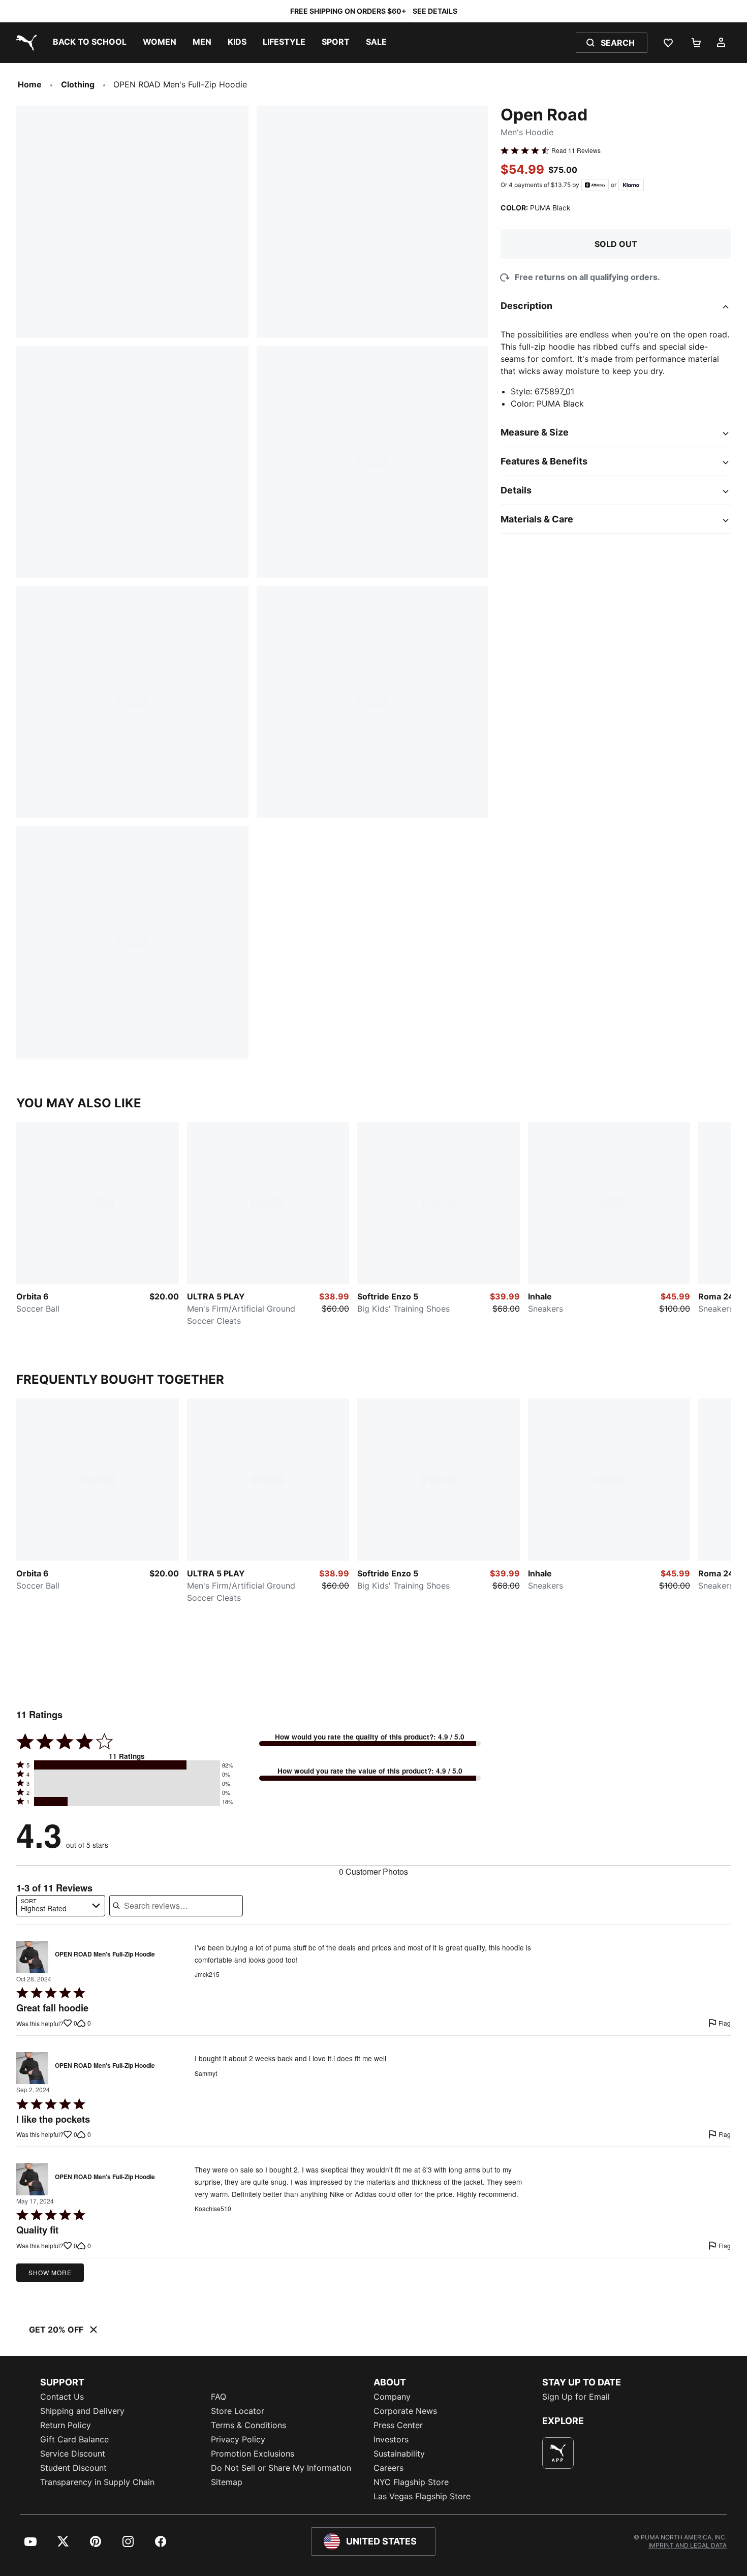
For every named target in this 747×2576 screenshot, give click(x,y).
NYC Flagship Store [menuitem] (411, 2482)
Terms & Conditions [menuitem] (248, 2425)
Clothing (78, 84)
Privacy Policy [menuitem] (238, 2439)
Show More (50, 2272)
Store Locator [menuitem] (238, 2411)
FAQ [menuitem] (219, 2397)
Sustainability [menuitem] (399, 2454)
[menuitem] (90, 43)
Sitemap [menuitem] (227, 2482)
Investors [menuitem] (391, 2439)
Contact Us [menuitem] (62, 2397)
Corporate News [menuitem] (405, 2411)
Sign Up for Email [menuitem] (576, 2397)
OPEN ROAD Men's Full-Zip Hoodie (105, 1954)
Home (30, 84)
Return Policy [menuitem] (66, 2425)
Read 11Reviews (576, 150)
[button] (127, 1765)
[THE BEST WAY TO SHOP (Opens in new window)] (558, 2453)
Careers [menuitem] (388, 2468)
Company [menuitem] (392, 2397)
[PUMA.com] (24, 43)
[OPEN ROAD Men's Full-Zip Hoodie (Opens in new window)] (32, 1957)
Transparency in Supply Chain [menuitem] (97, 2482)
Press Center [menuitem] (398, 2425)
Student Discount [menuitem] (73, 2468)
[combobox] (61, 1906)
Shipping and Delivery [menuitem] (82, 2411)
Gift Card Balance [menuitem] (74, 2439)
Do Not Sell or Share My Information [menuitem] (281, 2468)
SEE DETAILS (435, 11)
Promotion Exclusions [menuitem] (253, 2454)
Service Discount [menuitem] (73, 2454)
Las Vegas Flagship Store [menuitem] (422, 2496)
